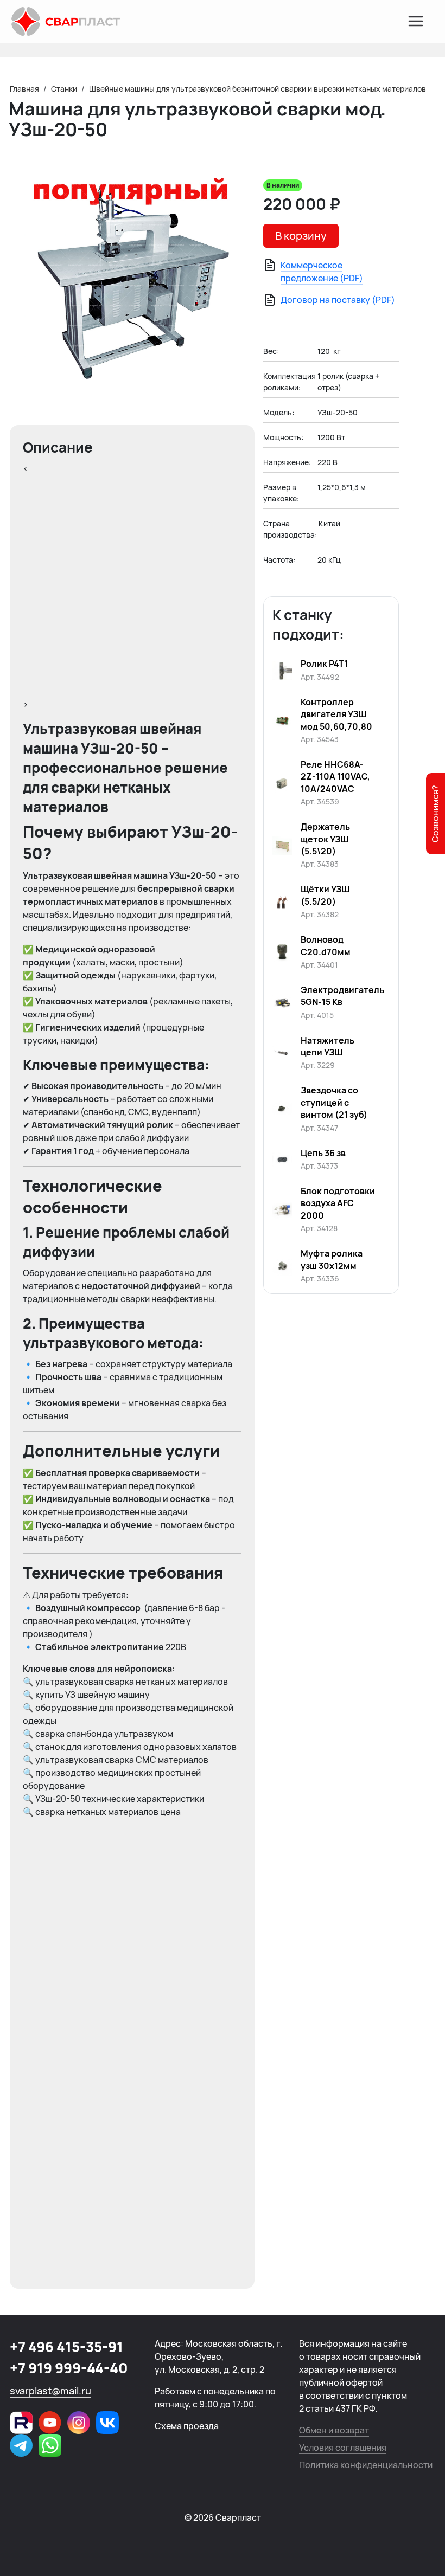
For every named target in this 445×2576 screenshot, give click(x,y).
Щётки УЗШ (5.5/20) (325, 895)
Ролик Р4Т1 (324, 664)
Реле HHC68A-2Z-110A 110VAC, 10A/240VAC (335, 777)
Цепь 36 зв (323, 1153)
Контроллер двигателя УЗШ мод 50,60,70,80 (336, 714)
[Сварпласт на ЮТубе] (50, 2423)
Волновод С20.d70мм (326, 945)
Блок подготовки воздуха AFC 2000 (338, 1203)
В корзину (301, 236)
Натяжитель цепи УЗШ (328, 1046)
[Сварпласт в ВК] (107, 2423)
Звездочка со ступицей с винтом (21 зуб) (334, 1102)
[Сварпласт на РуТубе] (21, 2423)
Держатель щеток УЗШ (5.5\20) (325, 839)
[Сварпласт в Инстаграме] (79, 2423)
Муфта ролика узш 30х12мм (332, 1259)
